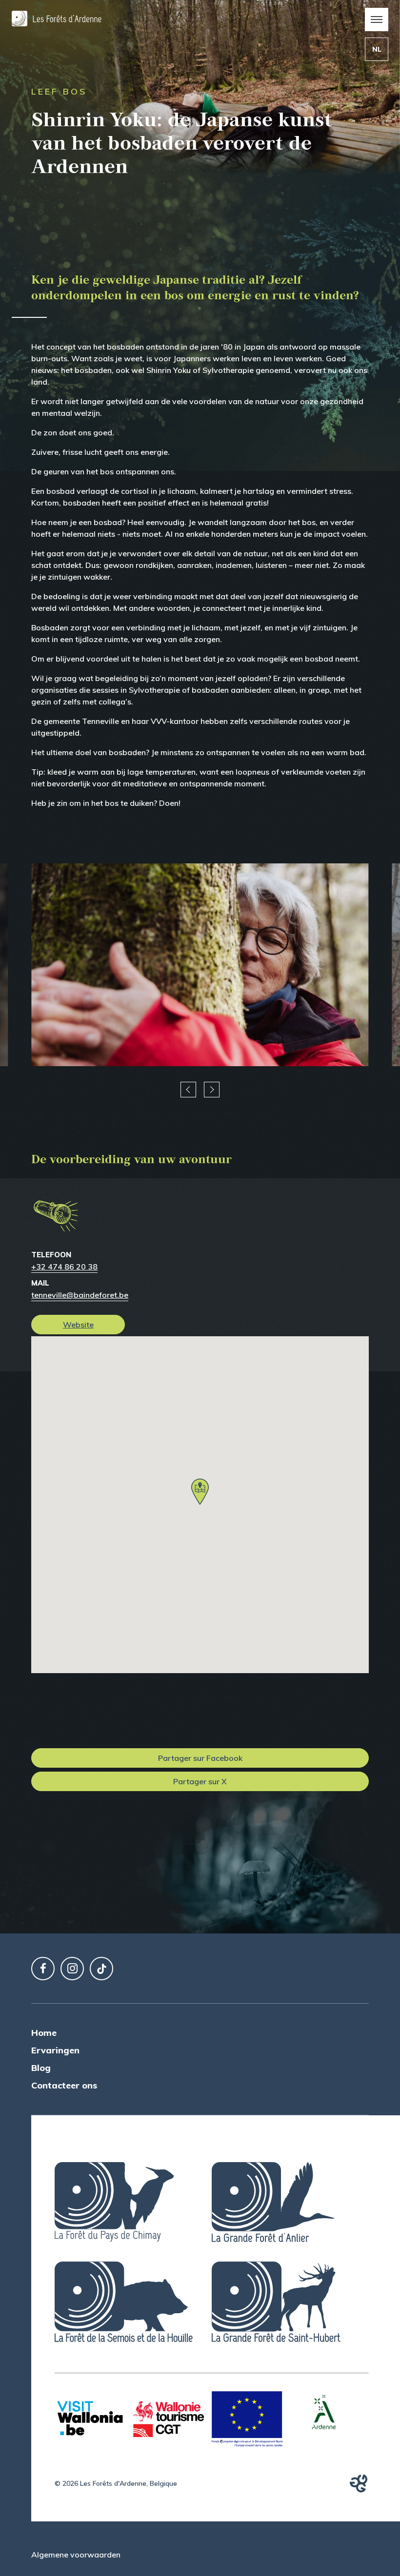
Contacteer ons (64, 2085)
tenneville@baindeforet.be (80, 1295)
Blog (41, 2068)
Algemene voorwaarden (76, 2555)
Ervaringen (55, 2050)
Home (44, 2033)
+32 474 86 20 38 (64, 1267)
